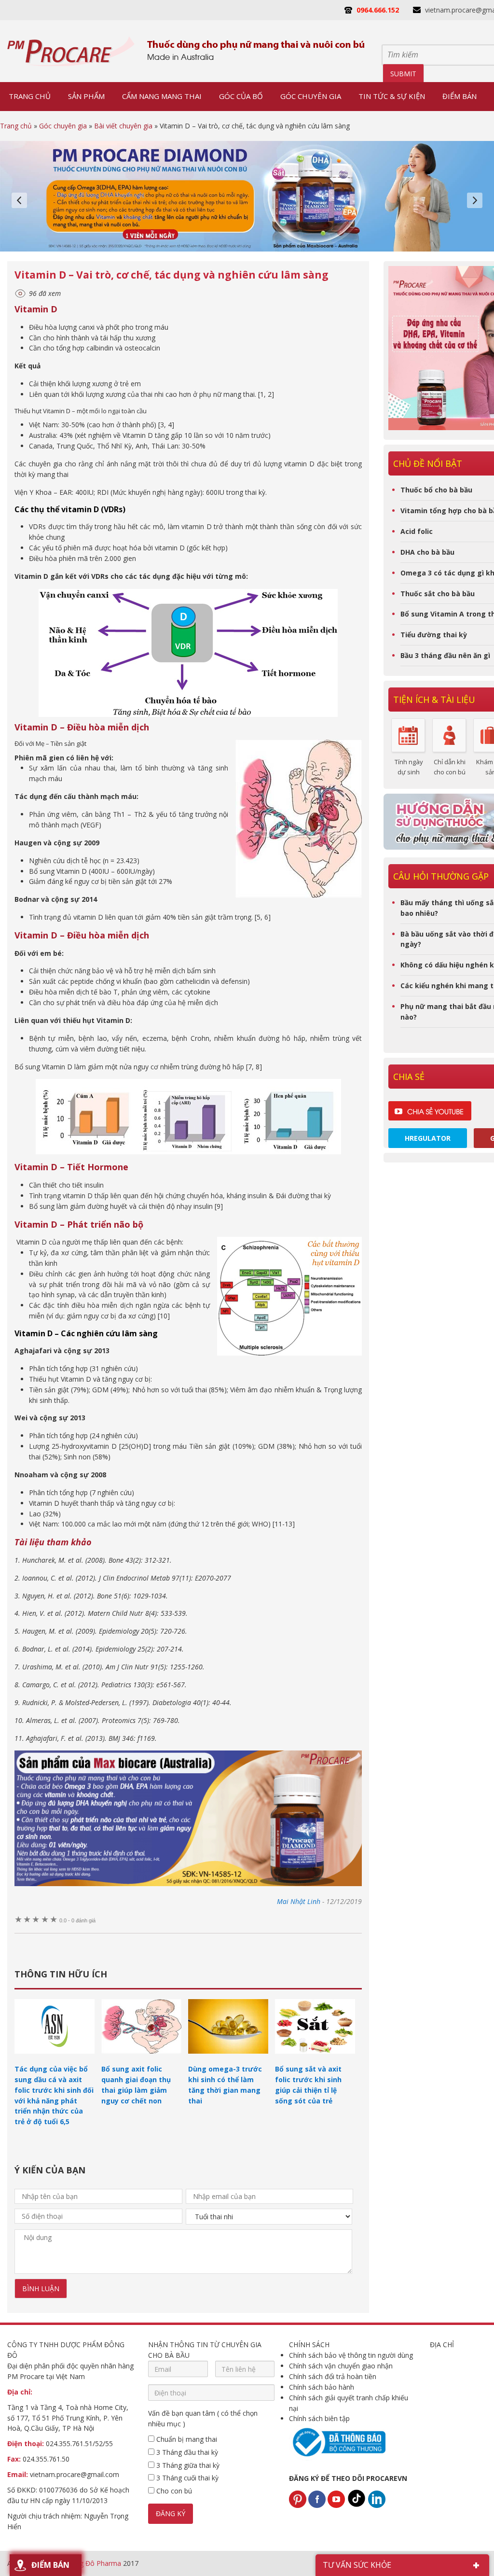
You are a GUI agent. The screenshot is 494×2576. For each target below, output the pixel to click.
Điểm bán (50, 2565)
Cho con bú (173, 2491)
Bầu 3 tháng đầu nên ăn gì (445, 655)
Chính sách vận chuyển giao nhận (341, 2366)
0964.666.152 (378, 10)
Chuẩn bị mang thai (186, 2439)
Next (475, 200)
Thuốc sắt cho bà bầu (438, 594)
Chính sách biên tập (319, 2418)
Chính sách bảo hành (322, 2387)
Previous (19, 200)
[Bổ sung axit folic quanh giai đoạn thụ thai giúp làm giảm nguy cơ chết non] (141, 2058)
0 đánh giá (77, 1920)
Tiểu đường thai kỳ (434, 635)
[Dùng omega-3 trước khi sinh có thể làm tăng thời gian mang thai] (228, 2058)
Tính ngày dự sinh (409, 767)
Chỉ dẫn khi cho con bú (450, 767)
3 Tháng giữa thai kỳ (187, 2465)
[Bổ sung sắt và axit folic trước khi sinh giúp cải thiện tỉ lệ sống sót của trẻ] (315, 2058)
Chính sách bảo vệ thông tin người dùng (351, 2355)
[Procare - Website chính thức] (71, 51)
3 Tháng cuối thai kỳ (186, 2478)
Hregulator (428, 1138)
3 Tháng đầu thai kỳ (186, 2452)
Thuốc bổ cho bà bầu (436, 490)
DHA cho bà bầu (427, 552)
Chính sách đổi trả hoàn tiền (333, 2376)
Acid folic (417, 531)
